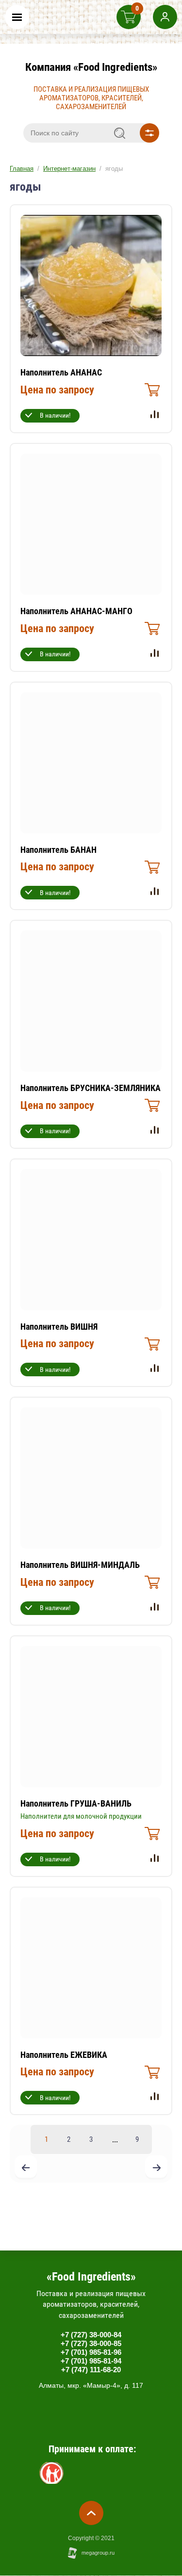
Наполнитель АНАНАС (61, 372)
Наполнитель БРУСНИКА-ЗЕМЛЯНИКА (91, 1088)
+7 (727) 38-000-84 (91, 2335)
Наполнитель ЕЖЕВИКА (64, 2055)
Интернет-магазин (69, 169)
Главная (22, 169)
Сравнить (154, 414)
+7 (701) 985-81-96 (91, 2352)
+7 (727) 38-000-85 (91, 2343)
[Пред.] (26, 2168)
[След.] (156, 2168)
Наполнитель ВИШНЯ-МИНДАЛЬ (80, 1565)
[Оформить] (151, 392)
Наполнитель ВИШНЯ (59, 1327)
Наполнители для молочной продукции (81, 1816)
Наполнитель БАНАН (58, 850)
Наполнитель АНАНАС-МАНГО (76, 611)
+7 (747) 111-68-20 (91, 2370)
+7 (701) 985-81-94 (91, 2361)
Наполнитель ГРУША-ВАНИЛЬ (76, 1803)
